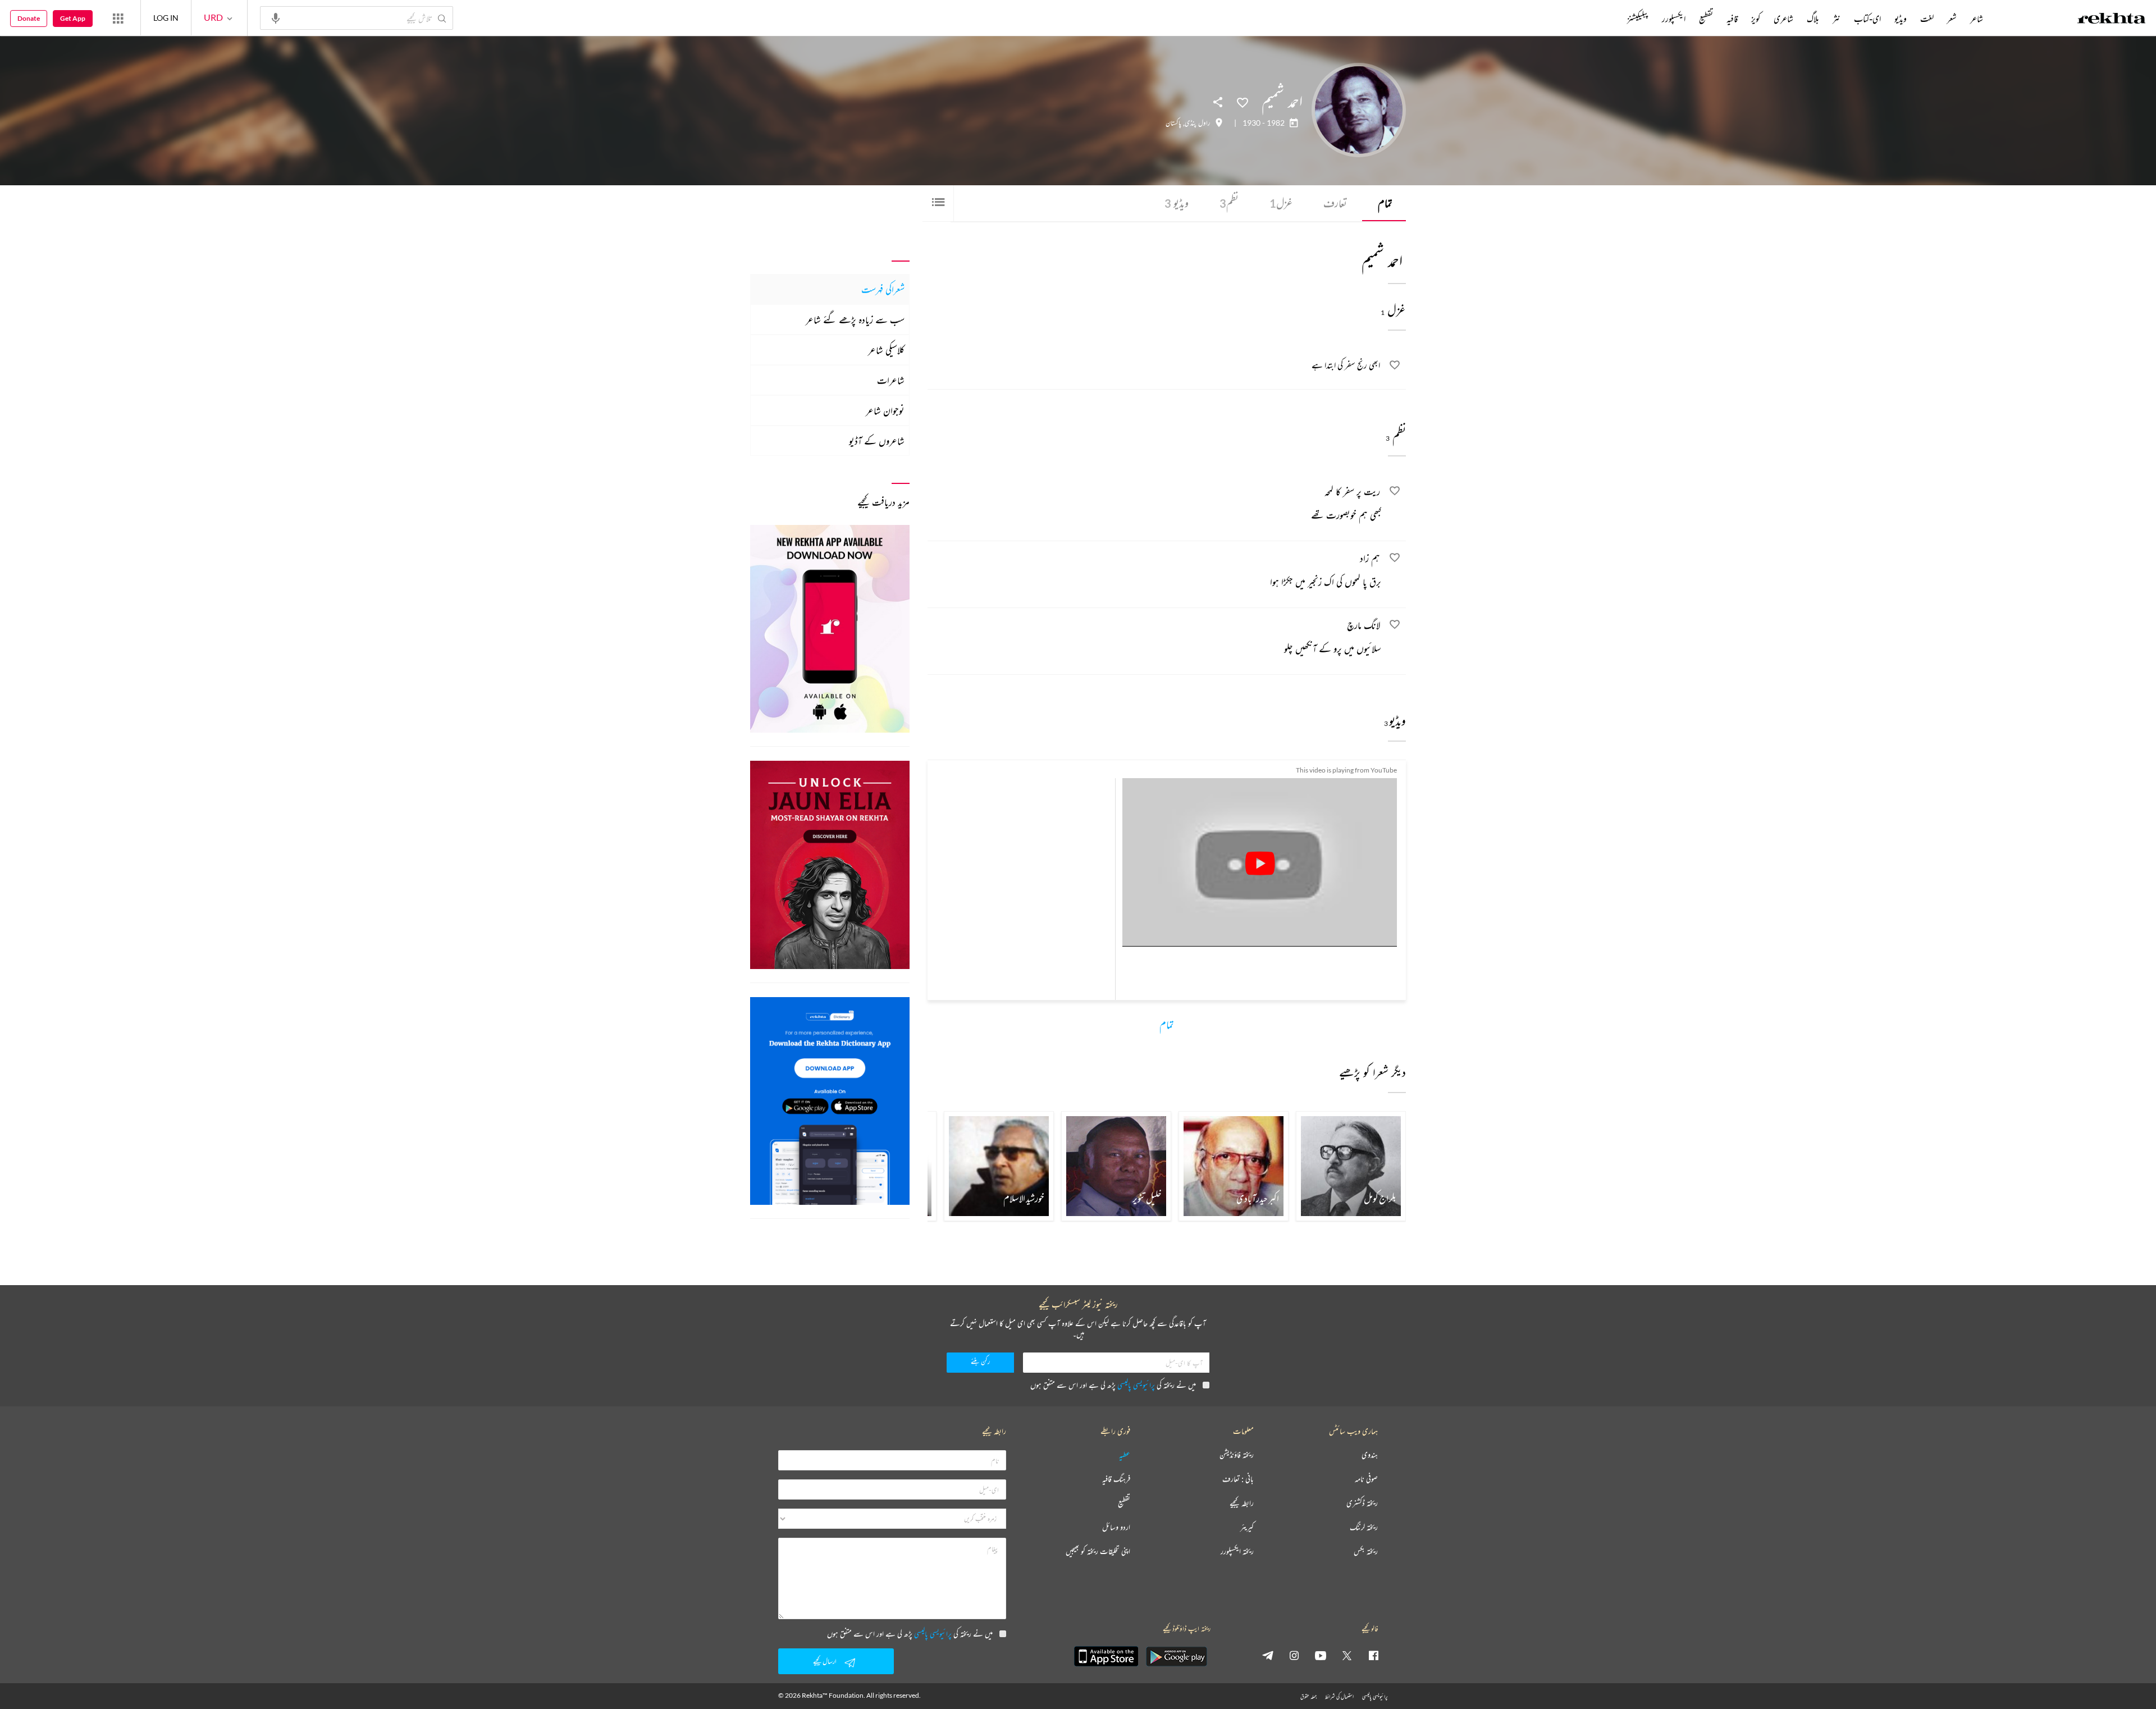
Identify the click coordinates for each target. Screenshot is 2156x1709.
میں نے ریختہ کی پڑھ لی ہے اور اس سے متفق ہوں (1113, 1385)
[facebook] (1373, 1655)
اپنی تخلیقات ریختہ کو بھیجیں (1098, 1552)
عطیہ (1125, 1455)
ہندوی (1370, 1455)
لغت (1927, 19)
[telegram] (1268, 1655)
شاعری (1783, 19)
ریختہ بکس (1366, 1552)
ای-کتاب (1867, 19)
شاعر (1977, 19)
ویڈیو (1177, 203)
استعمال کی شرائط (1339, 1696)
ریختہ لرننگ (1364, 1527)
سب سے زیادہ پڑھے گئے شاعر (855, 319)
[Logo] (2112, 20)
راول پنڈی (1197, 123)
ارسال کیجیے (825, 1661)
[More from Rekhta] (118, 18)
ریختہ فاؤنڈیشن (1237, 1455)
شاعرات (891, 380)
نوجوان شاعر (885, 410)
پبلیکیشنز (1638, 19)
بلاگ (1813, 19)
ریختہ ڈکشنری (1362, 1503)
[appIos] (1106, 1656)
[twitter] (1347, 1655)
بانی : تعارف (1238, 1479)
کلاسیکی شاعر (886, 350)
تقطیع (1706, 19)
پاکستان (1173, 123)
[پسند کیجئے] (1243, 102)
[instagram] (1294, 1655)
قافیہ (1732, 19)
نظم (1229, 203)
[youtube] (1321, 1655)
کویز (1756, 19)
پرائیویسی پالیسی (1136, 1385)
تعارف (1335, 203)
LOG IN (166, 18)
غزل (1281, 203)
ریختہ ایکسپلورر (1237, 1552)
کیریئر (1247, 1527)
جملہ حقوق (1308, 1696)
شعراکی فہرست (883, 289)
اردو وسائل (1116, 1527)
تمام (1385, 203)
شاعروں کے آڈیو (877, 441)
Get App (73, 18)
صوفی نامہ (1366, 1479)
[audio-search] (276, 17)
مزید (1608, 19)
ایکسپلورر (1674, 19)
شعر (1952, 19)
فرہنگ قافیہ (1116, 1479)
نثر (1837, 19)
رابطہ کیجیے (1242, 1503)
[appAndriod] (1176, 1656)
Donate (29, 18)
